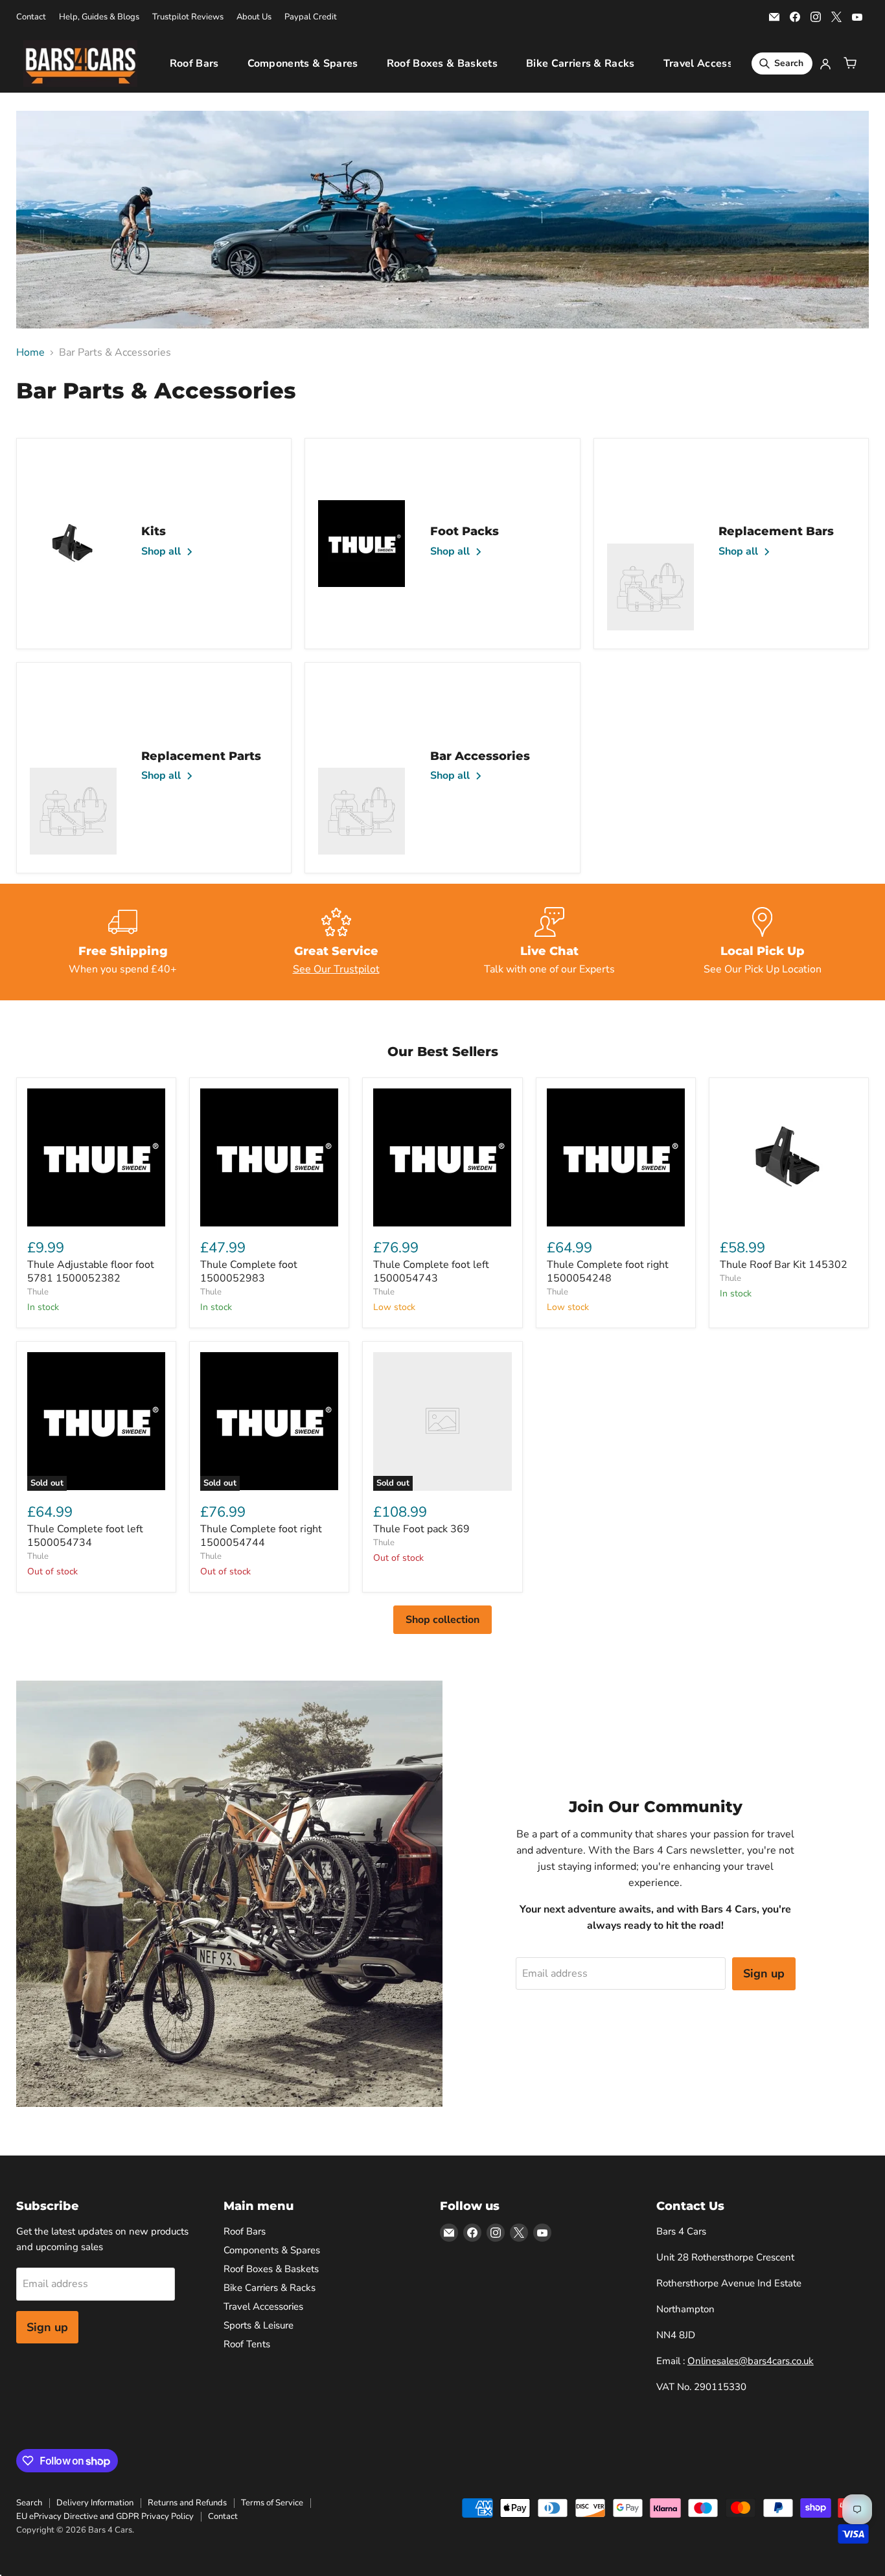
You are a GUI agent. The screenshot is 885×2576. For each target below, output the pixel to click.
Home (30, 352)
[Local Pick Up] (762, 942)
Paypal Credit (311, 17)
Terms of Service (272, 2503)
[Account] (825, 63)
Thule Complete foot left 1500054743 (431, 1271)
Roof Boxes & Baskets (442, 63)
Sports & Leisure (259, 2325)
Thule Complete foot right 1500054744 (261, 1536)
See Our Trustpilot (336, 969)
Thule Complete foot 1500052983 (249, 1271)
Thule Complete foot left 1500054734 (85, 1536)
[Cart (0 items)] (850, 63)
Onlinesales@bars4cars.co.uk (751, 2361)
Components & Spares (303, 63)
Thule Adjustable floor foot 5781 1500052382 (91, 1271)
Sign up (764, 1973)
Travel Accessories (710, 63)
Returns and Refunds (187, 2503)
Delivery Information (95, 2503)
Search (29, 2503)
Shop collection (442, 1620)
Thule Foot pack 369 (421, 1529)
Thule (38, 1292)
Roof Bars (194, 63)
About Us (254, 17)
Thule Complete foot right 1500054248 (608, 1271)
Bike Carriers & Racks (580, 63)
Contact (31, 17)
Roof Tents (247, 2344)
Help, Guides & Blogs (99, 17)
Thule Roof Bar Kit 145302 (784, 1265)
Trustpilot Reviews (188, 17)
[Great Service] (336, 942)
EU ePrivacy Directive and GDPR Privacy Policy (105, 2516)
